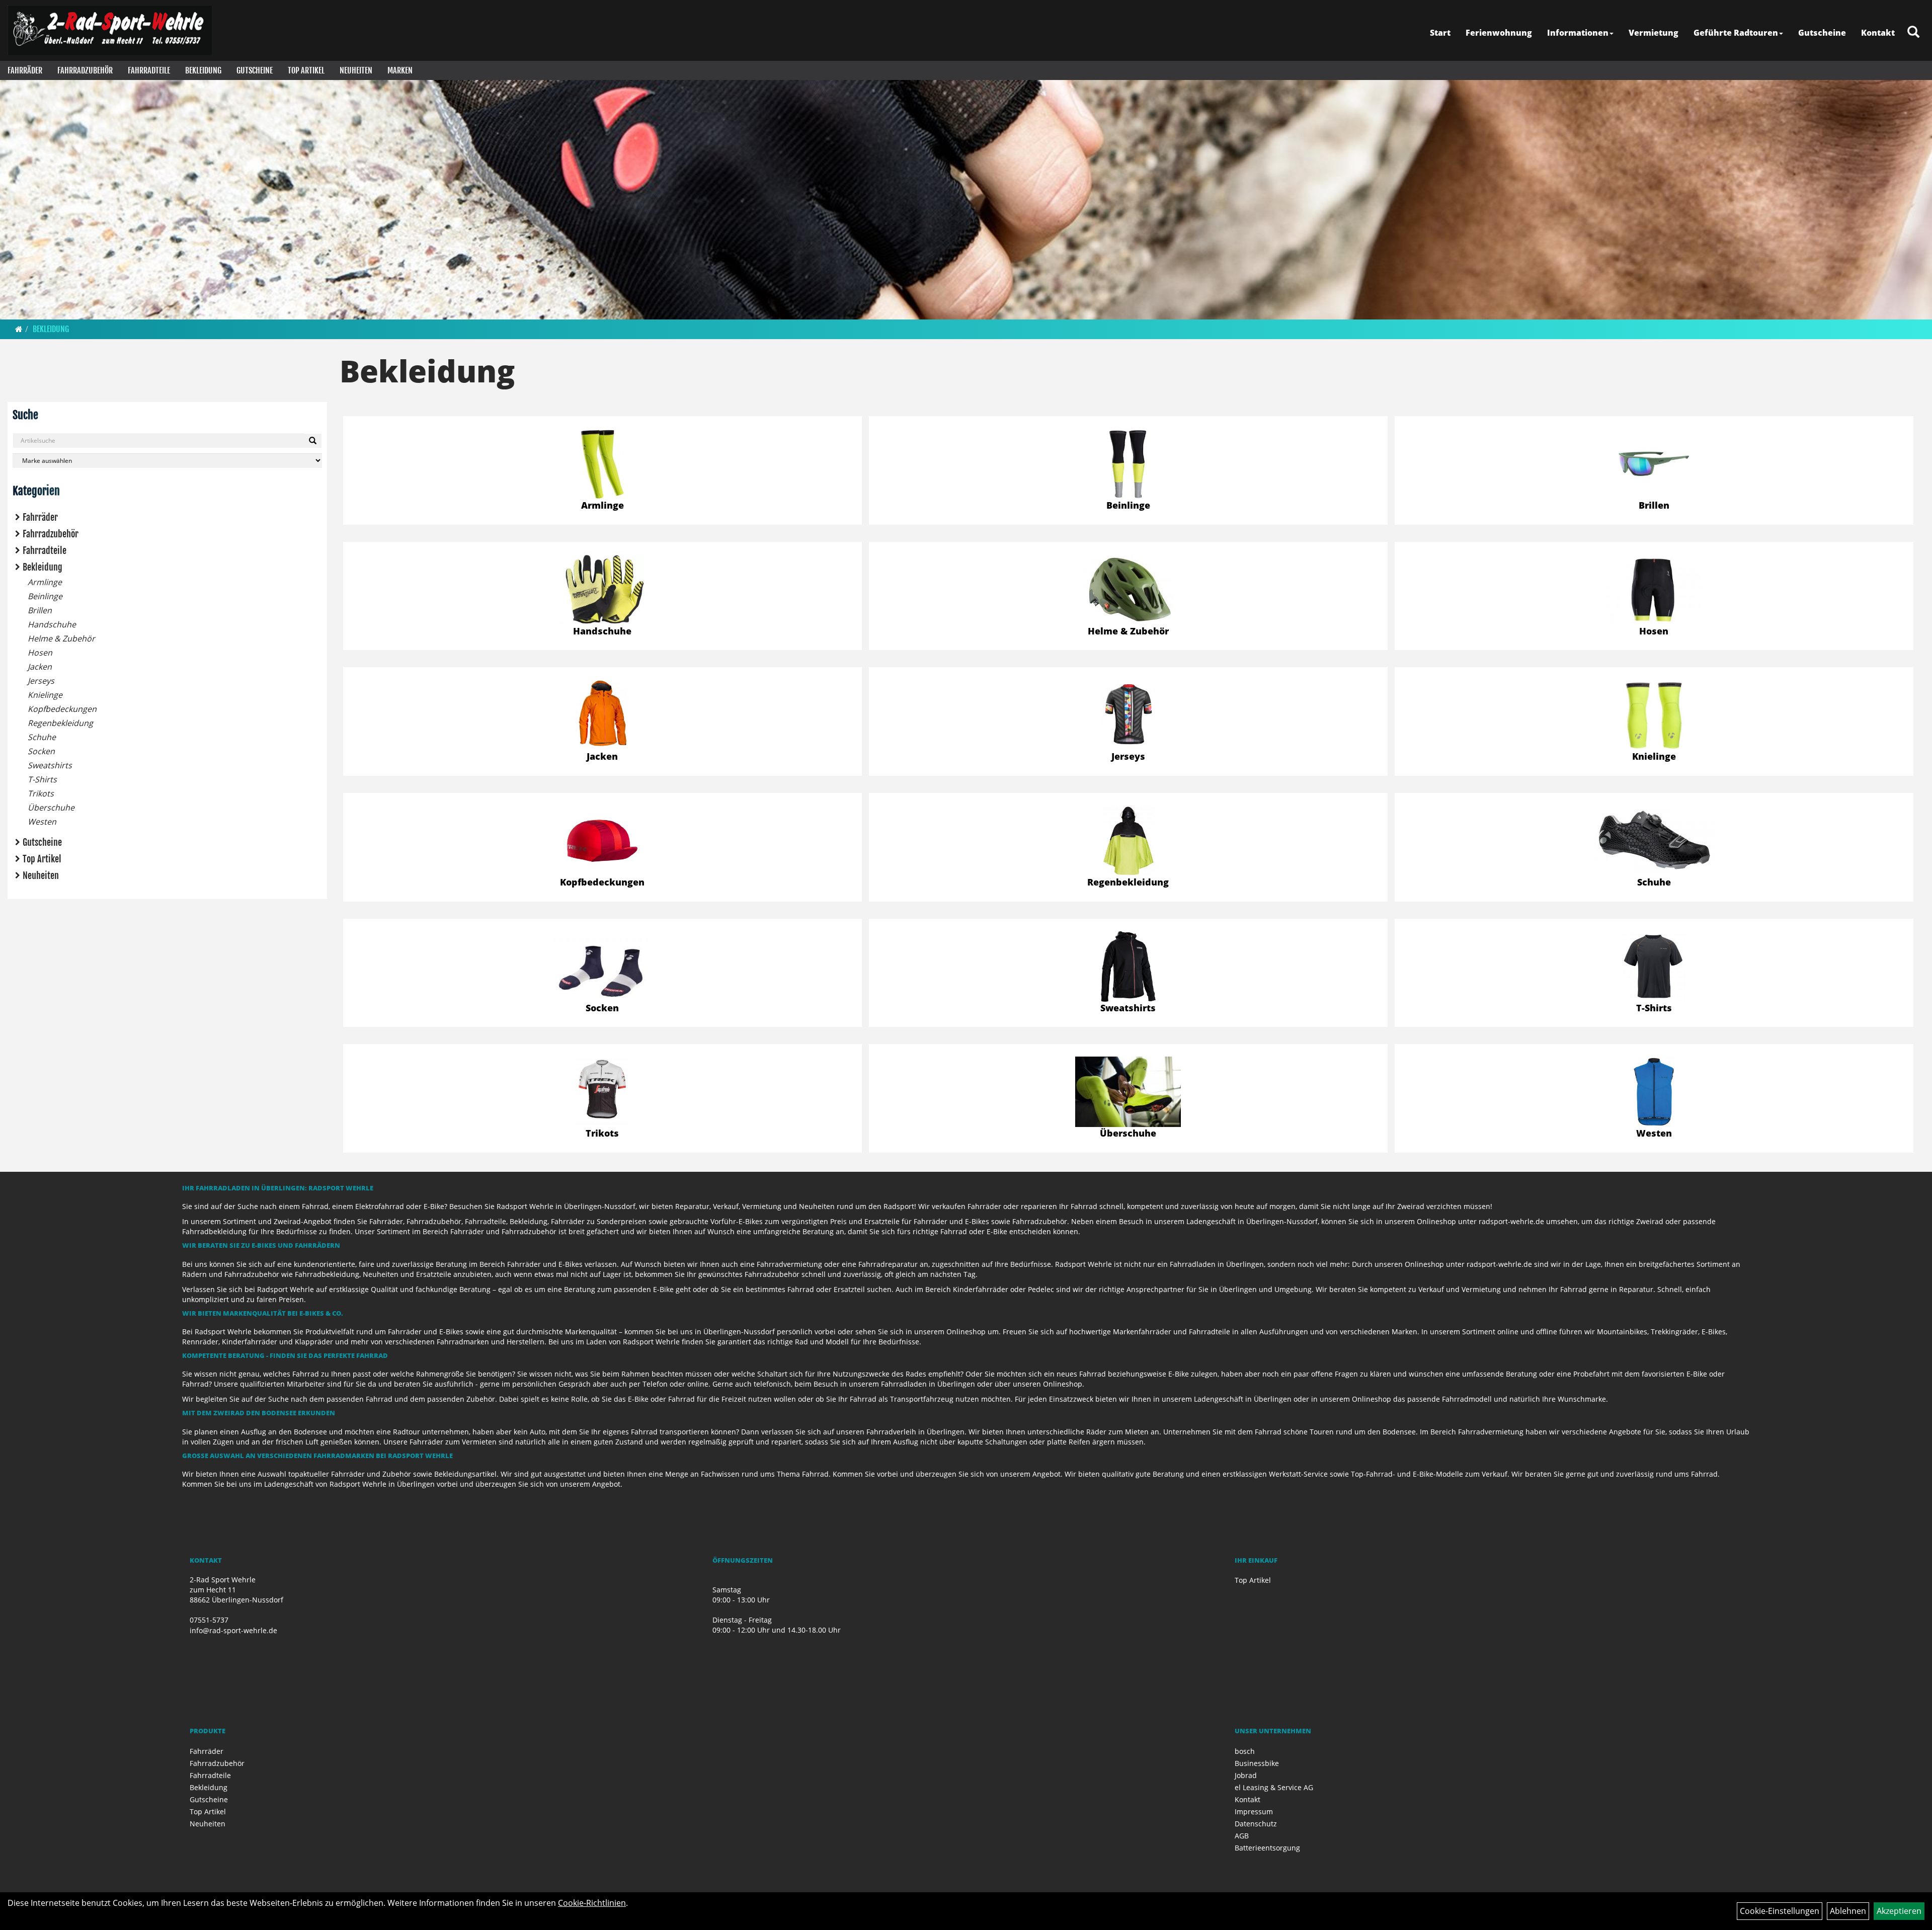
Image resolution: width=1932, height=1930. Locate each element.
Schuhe (42, 737)
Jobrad (1246, 1775)
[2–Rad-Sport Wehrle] (110, 30)
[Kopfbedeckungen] (602, 841)
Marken (400, 70)
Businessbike (1257, 1763)
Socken (41, 751)
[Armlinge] (602, 464)
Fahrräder (25, 70)
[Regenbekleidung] (1128, 841)
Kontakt (1878, 33)
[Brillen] (1654, 464)
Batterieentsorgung (1267, 1848)
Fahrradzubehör (85, 70)
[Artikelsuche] (1913, 32)
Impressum (1254, 1812)
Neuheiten (356, 70)
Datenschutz (1256, 1824)
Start (1440, 33)
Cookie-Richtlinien (592, 1903)
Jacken (40, 667)
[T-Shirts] (1654, 967)
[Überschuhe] (1128, 1092)
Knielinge (45, 695)
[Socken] (602, 967)
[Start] (19, 329)
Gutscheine (1822, 33)
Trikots (41, 793)
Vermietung (1654, 33)
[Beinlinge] (1128, 464)
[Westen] (1654, 1092)
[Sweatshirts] (1128, 967)
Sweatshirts (50, 765)
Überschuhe (51, 808)
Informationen (1578, 33)
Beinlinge (45, 596)
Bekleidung (203, 70)
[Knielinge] (1654, 715)
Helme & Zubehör (61, 638)
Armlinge (45, 582)
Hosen (40, 653)
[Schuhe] (1654, 839)
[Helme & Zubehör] (1128, 590)
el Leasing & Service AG (1274, 1787)
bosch (1245, 1751)
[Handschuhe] (602, 590)
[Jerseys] (1128, 715)
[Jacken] (602, 715)
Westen (42, 822)
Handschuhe (52, 624)
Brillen (40, 610)
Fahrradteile (149, 70)
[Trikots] (602, 1092)
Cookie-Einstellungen (1780, 1911)
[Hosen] (1654, 590)
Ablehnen (1848, 1911)
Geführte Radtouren (1736, 33)
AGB (1242, 1836)
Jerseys (41, 681)
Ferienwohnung (1499, 33)
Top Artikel (306, 70)
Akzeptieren (1899, 1911)
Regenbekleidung (60, 723)
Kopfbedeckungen (62, 709)
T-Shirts (42, 779)
